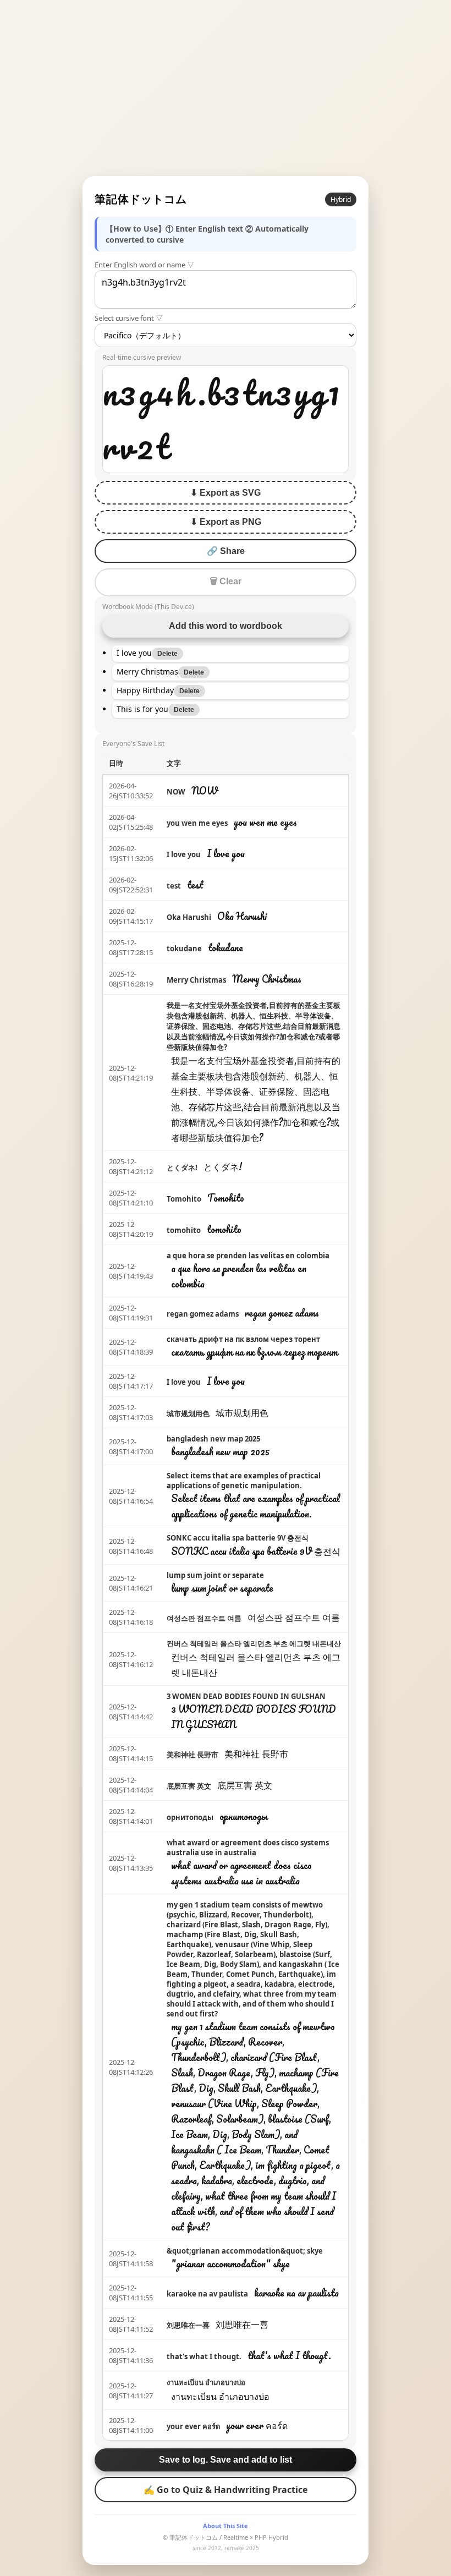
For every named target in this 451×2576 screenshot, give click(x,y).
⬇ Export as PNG (226, 522)
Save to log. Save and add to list (226, 2460)
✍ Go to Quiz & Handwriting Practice (226, 2490)
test (174, 886)
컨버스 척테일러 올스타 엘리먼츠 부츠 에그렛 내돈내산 (254, 1643)
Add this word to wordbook (226, 626)
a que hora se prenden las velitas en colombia (248, 1256)
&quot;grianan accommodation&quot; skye (245, 2251)
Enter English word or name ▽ (144, 265)
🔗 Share (226, 551)
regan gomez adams (203, 1314)
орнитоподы (190, 1817)
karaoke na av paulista (207, 2294)
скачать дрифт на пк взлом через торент (243, 1339)
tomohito (184, 1230)
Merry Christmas (196, 980)
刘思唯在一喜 (188, 2325)
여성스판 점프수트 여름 (204, 1618)
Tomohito (184, 1199)
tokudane (184, 949)
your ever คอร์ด (193, 2426)
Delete (167, 654)
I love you (184, 854)
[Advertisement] (226, 88)
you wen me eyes (197, 823)
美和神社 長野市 (193, 1755)
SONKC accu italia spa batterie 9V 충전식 (238, 1538)
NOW (176, 792)
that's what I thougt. (204, 2356)
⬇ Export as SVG (226, 493)
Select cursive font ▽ (129, 318)
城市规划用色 (188, 1413)
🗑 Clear (226, 581)
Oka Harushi (189, 917)
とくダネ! (182, 1168)
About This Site (226, 2526)
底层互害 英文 (189, 1786)
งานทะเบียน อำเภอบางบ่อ (206, 2382)
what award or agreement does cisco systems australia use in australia (248, 1848)
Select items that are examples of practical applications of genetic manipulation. (244, 1481)
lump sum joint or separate (215, 1575)
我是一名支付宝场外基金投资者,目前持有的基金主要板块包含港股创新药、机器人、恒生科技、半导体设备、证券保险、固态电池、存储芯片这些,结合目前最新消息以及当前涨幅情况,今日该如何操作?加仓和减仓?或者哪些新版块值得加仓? (254, 1026)
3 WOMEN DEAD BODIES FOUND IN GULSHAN (246, 1696)
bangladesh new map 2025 (213, 1439)
